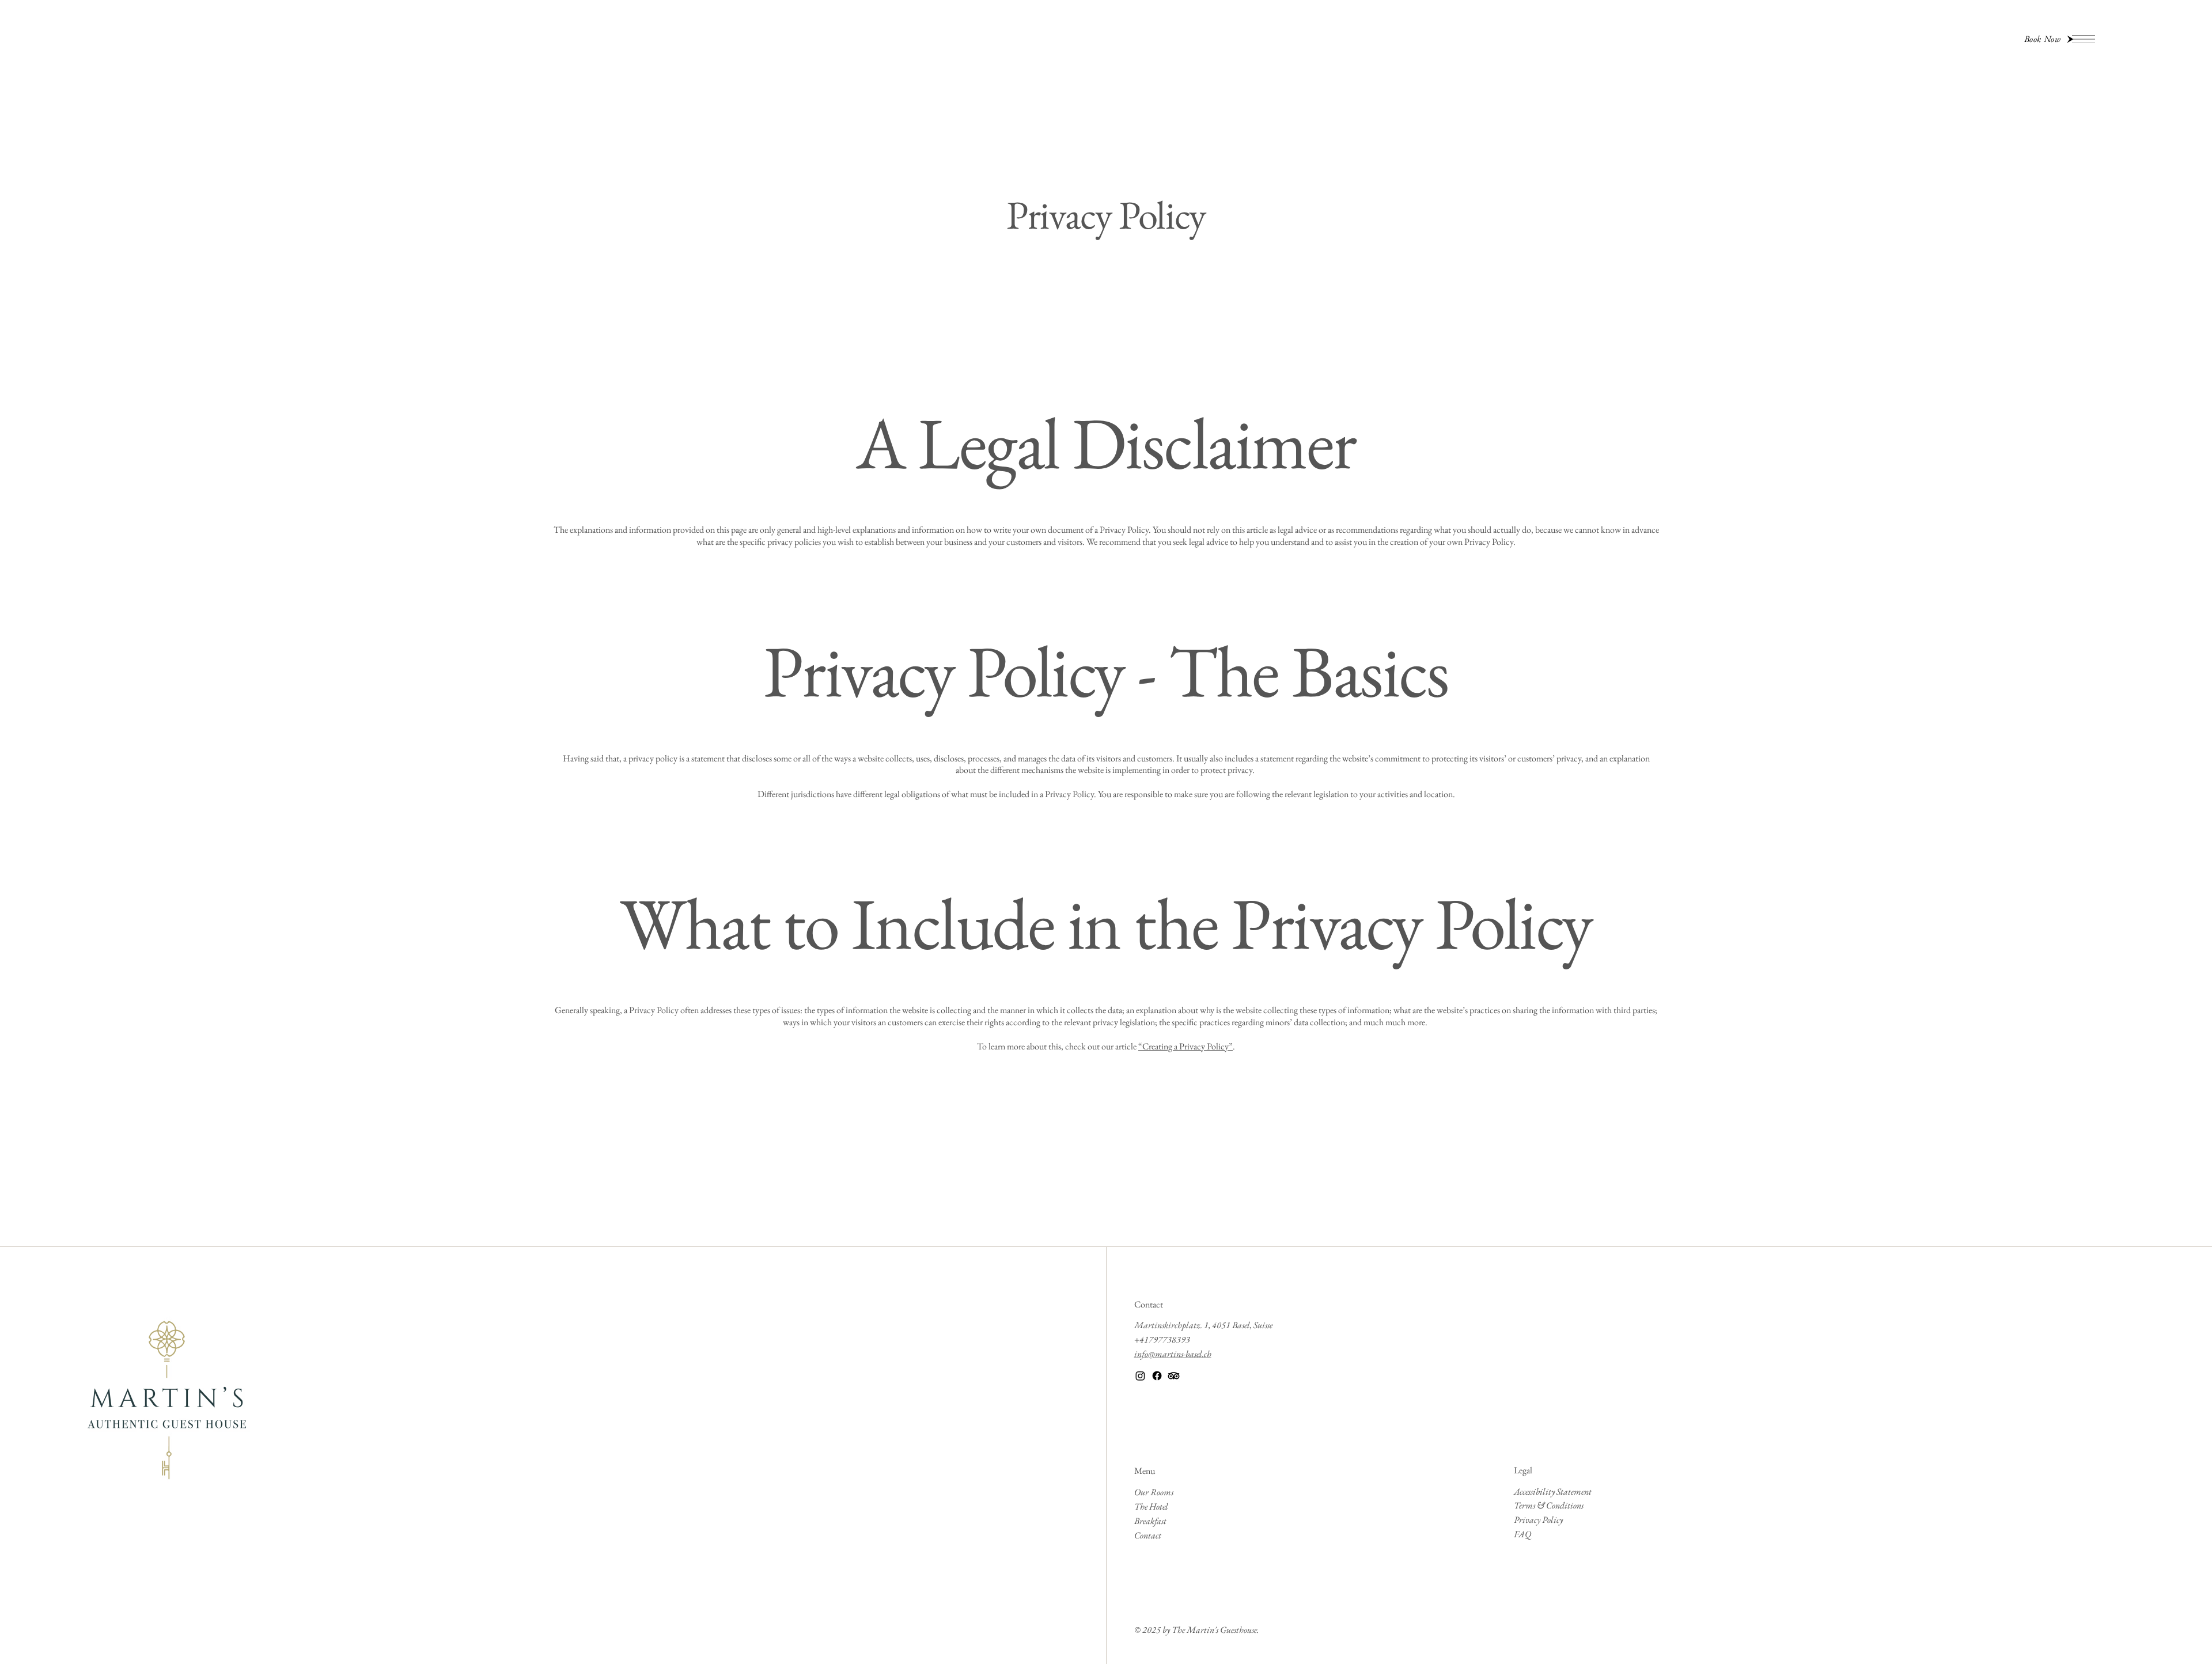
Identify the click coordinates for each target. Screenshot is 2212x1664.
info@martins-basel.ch (1173, 1354)
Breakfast (1150, 1521)
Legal (1523, 1470)
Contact (1149, 1304)
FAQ (1522, 1534)
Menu (1145, 1471)
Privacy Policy (1538, 1520)
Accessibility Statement (1553, 1491)
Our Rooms (1154, 1492)
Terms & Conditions (1549, 1505)
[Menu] (2084, 39)
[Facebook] (1157, 1376)
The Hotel (1151, 1506)
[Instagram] (1140, 1376)
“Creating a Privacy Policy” (1185, 1046)
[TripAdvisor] (1174, 1376)
